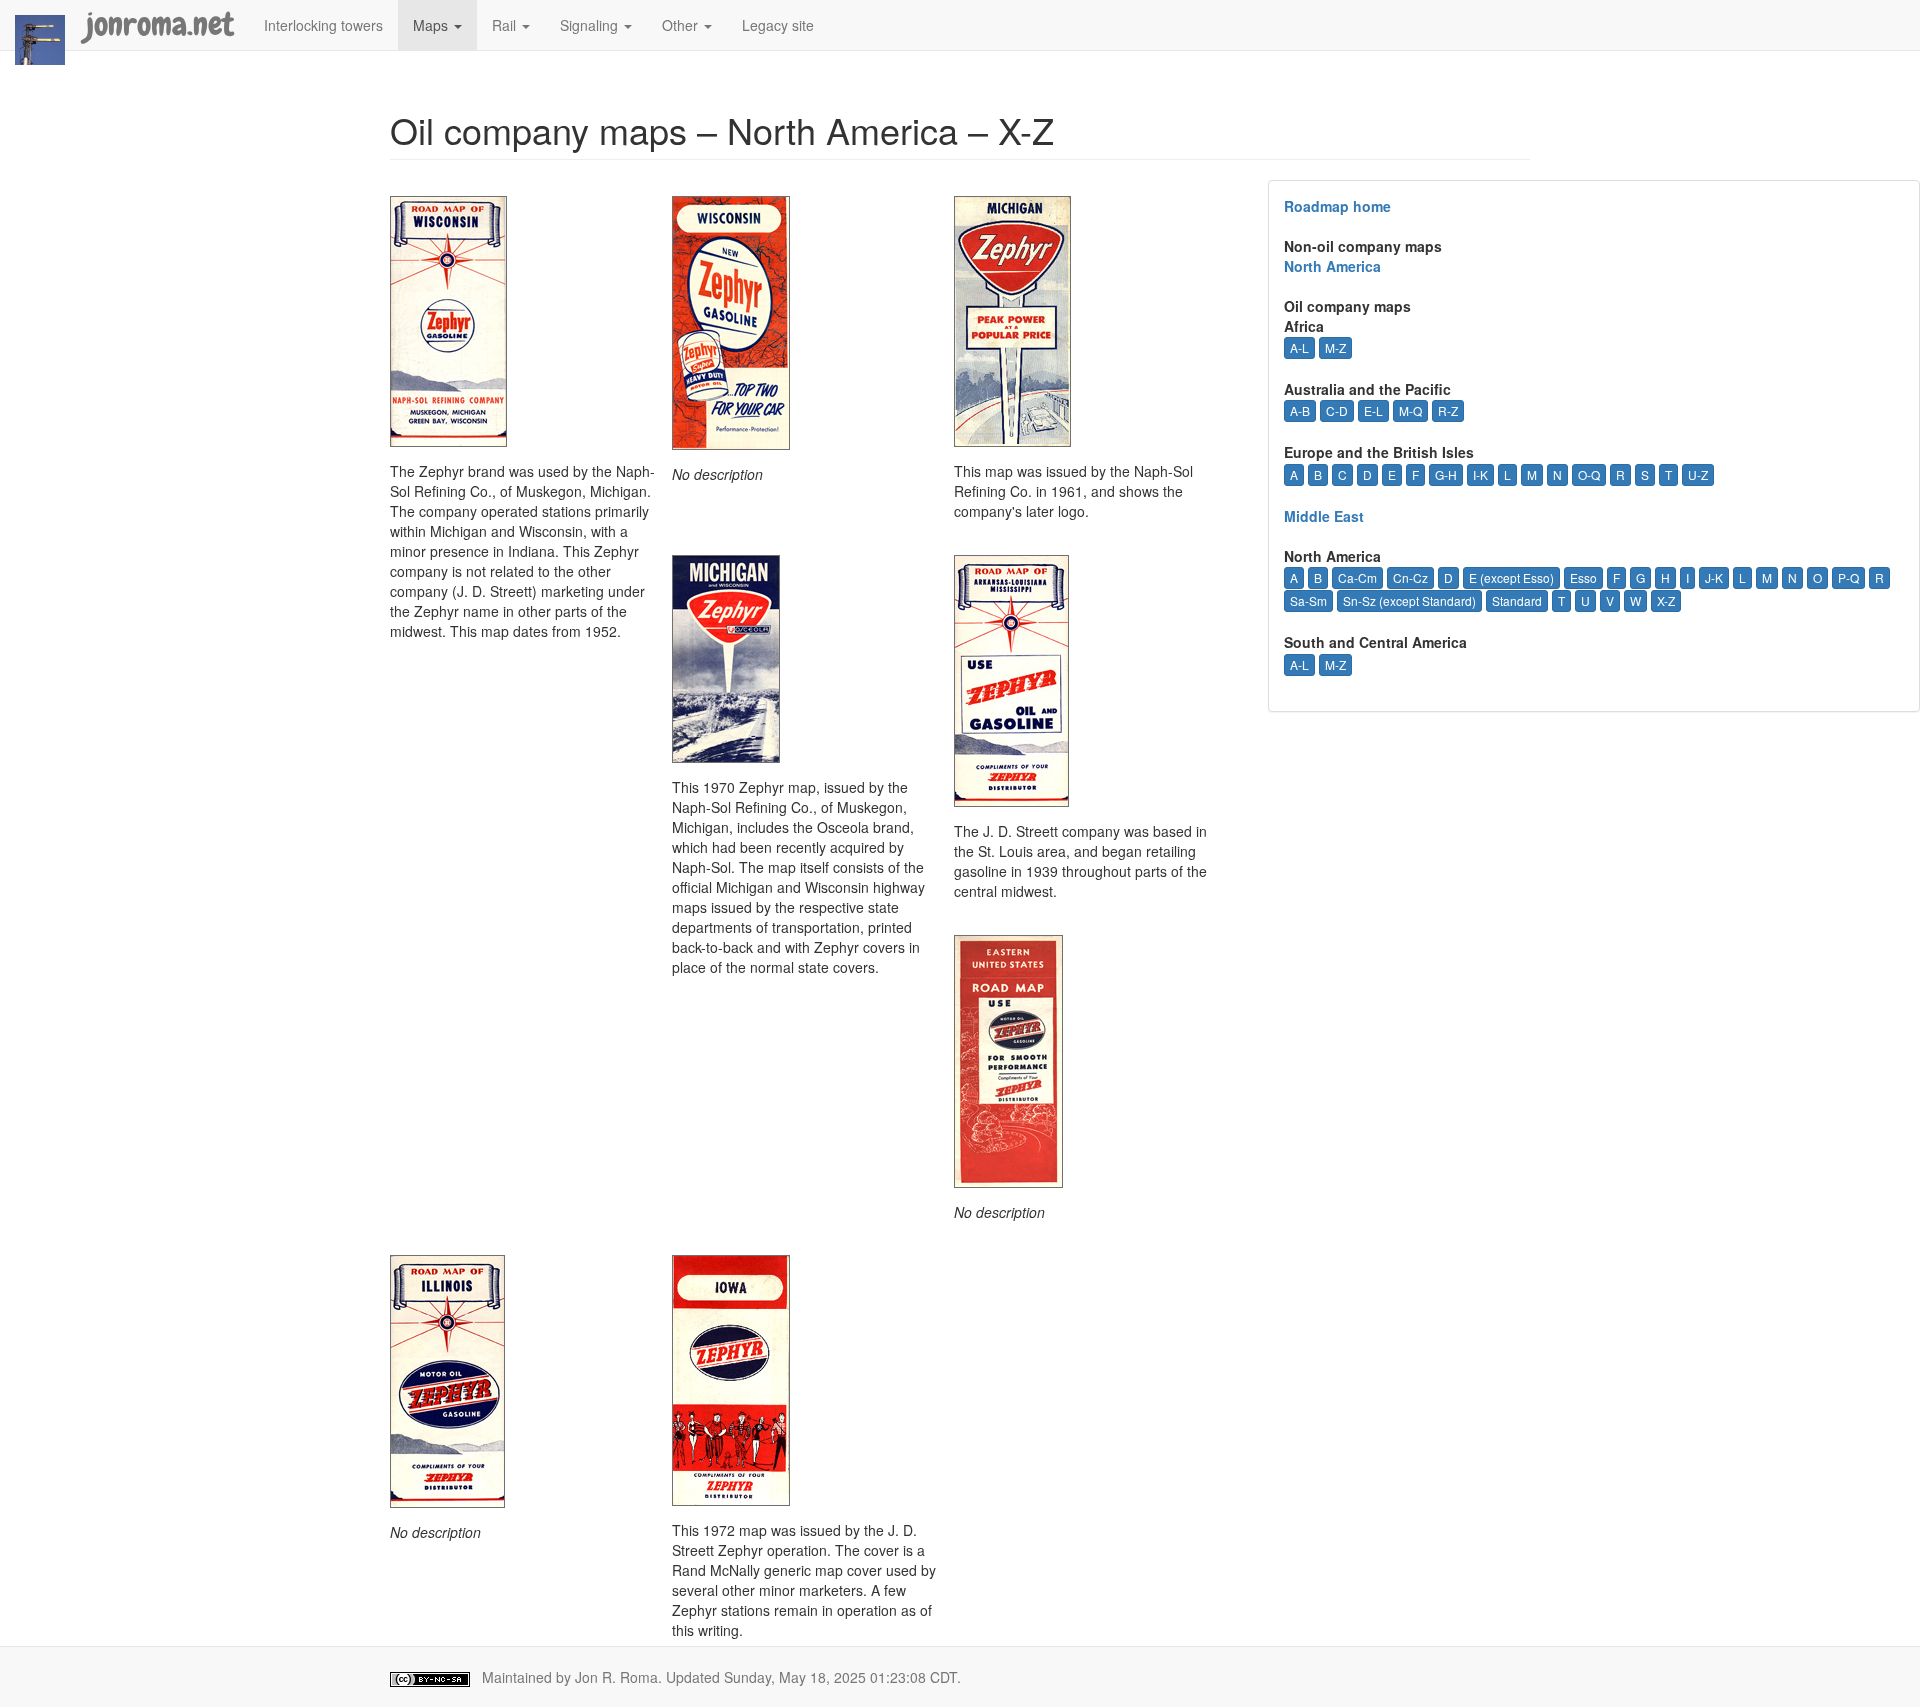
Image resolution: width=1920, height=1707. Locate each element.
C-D (1337, 410)
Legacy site (778, 25)
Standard (1517, 600)
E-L (1373, 410)
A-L (1299, 347)
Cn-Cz (1410, 577)
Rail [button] (506, 25)
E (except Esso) (1511, 577)
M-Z (1335, 347)
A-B (1300, 410)
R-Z (1448, 410)
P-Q (1848, 577)
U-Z (1698, 474)
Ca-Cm (1357, 577)
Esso (1583, 577)
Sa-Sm (1308, 600)
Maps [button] (432, 25)
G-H (1446, 474)
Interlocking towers (323, 25)
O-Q (1589, 474)
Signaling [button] (591, 25)
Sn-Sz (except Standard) (1409, 600)
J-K (1714, 577)
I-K (1480, 474)
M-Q (1410, 410)
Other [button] (682, 25)
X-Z (1666, 600)
